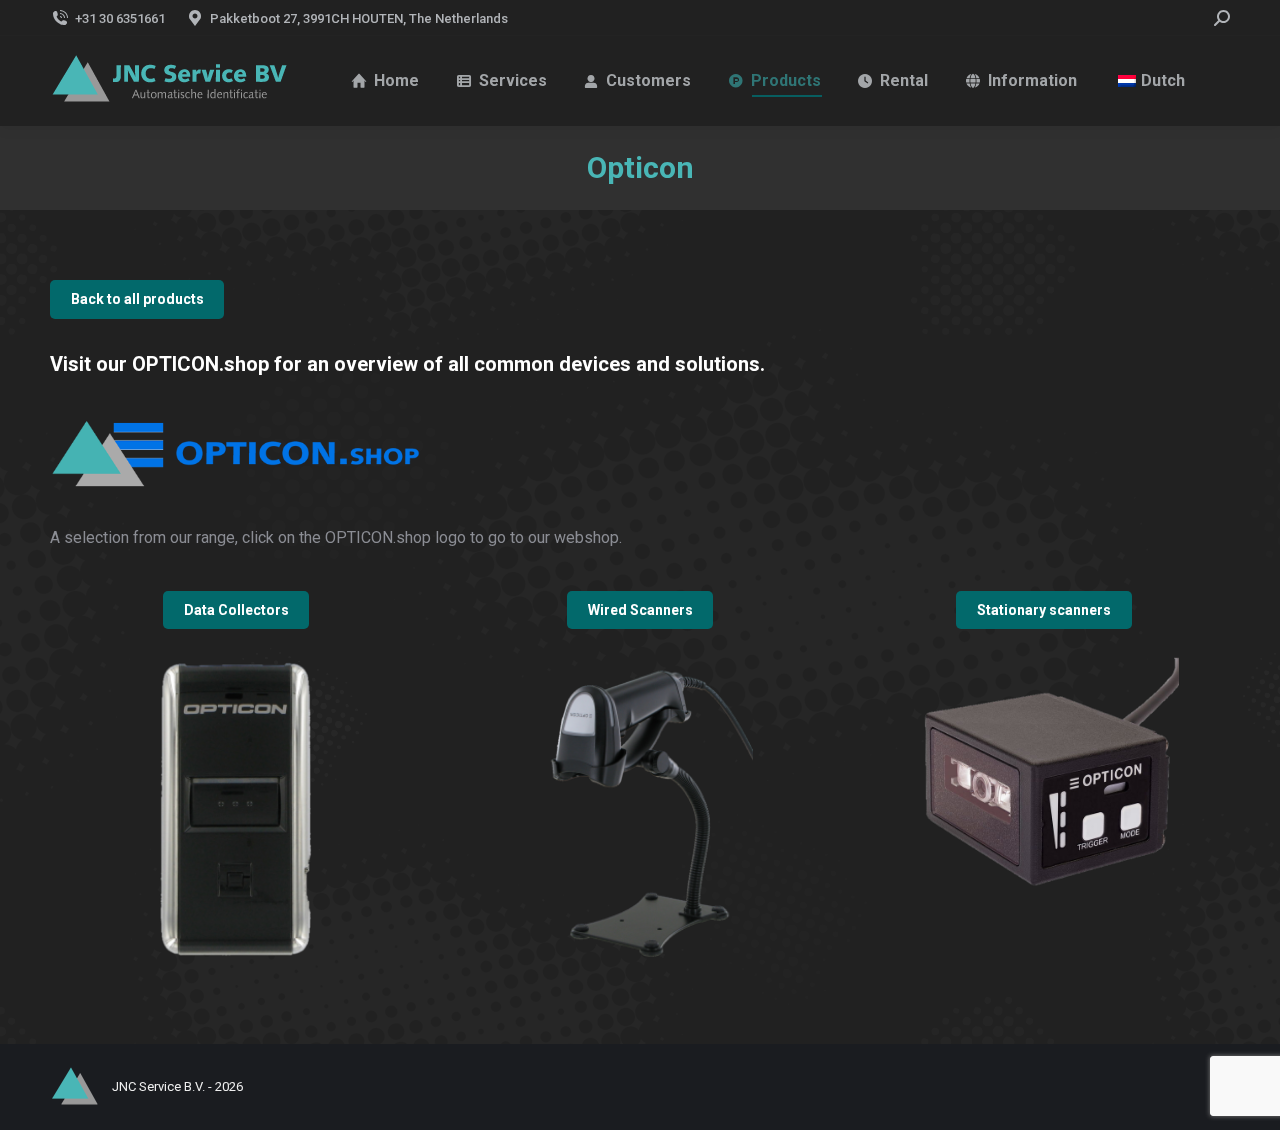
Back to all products (137, 299)
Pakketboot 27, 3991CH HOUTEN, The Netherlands (359, 18)
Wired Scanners (640, 610)
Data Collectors (236, 610)
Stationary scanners (1044, 610)
